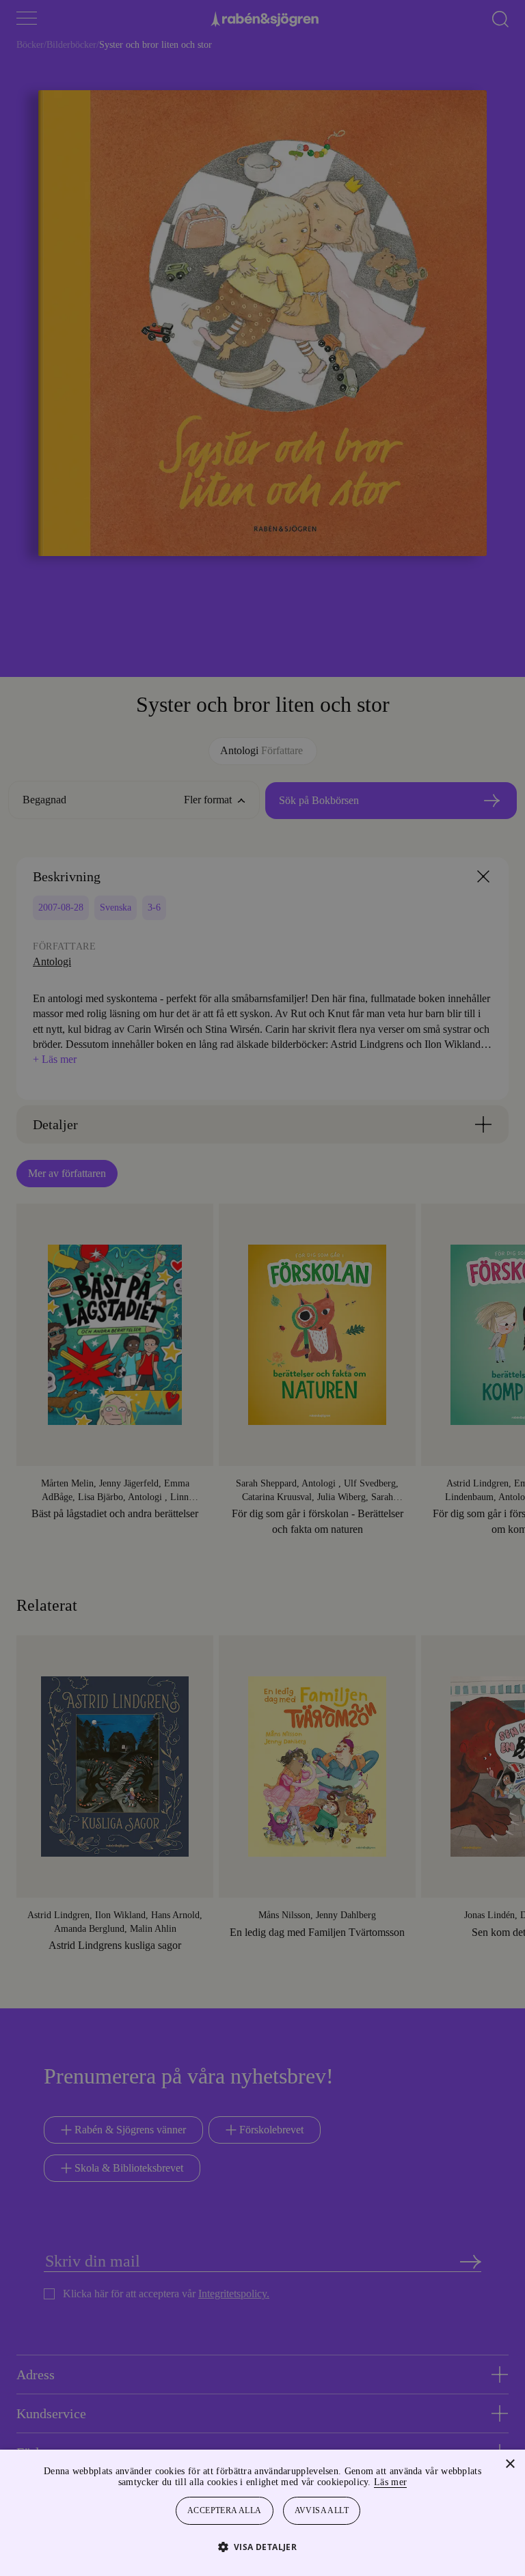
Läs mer (427, 2482)
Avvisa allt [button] (323, 2511)
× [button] (510, 2464)
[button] (263, 2546)
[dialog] (262, 1288)
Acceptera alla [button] (225, 2511)
